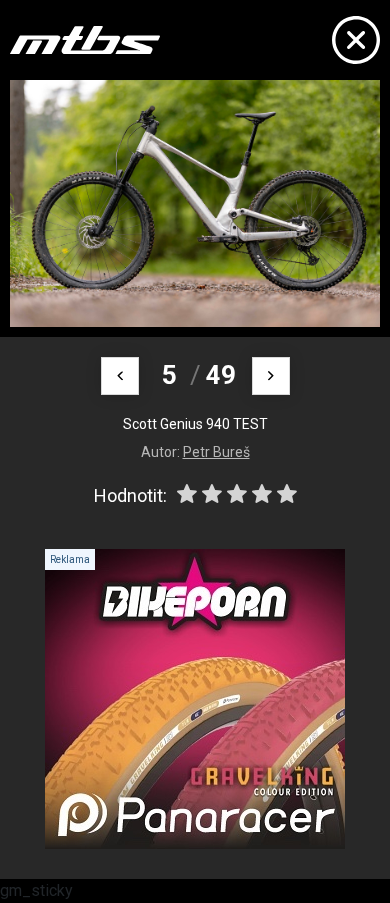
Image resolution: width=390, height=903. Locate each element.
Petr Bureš (216, 452)
